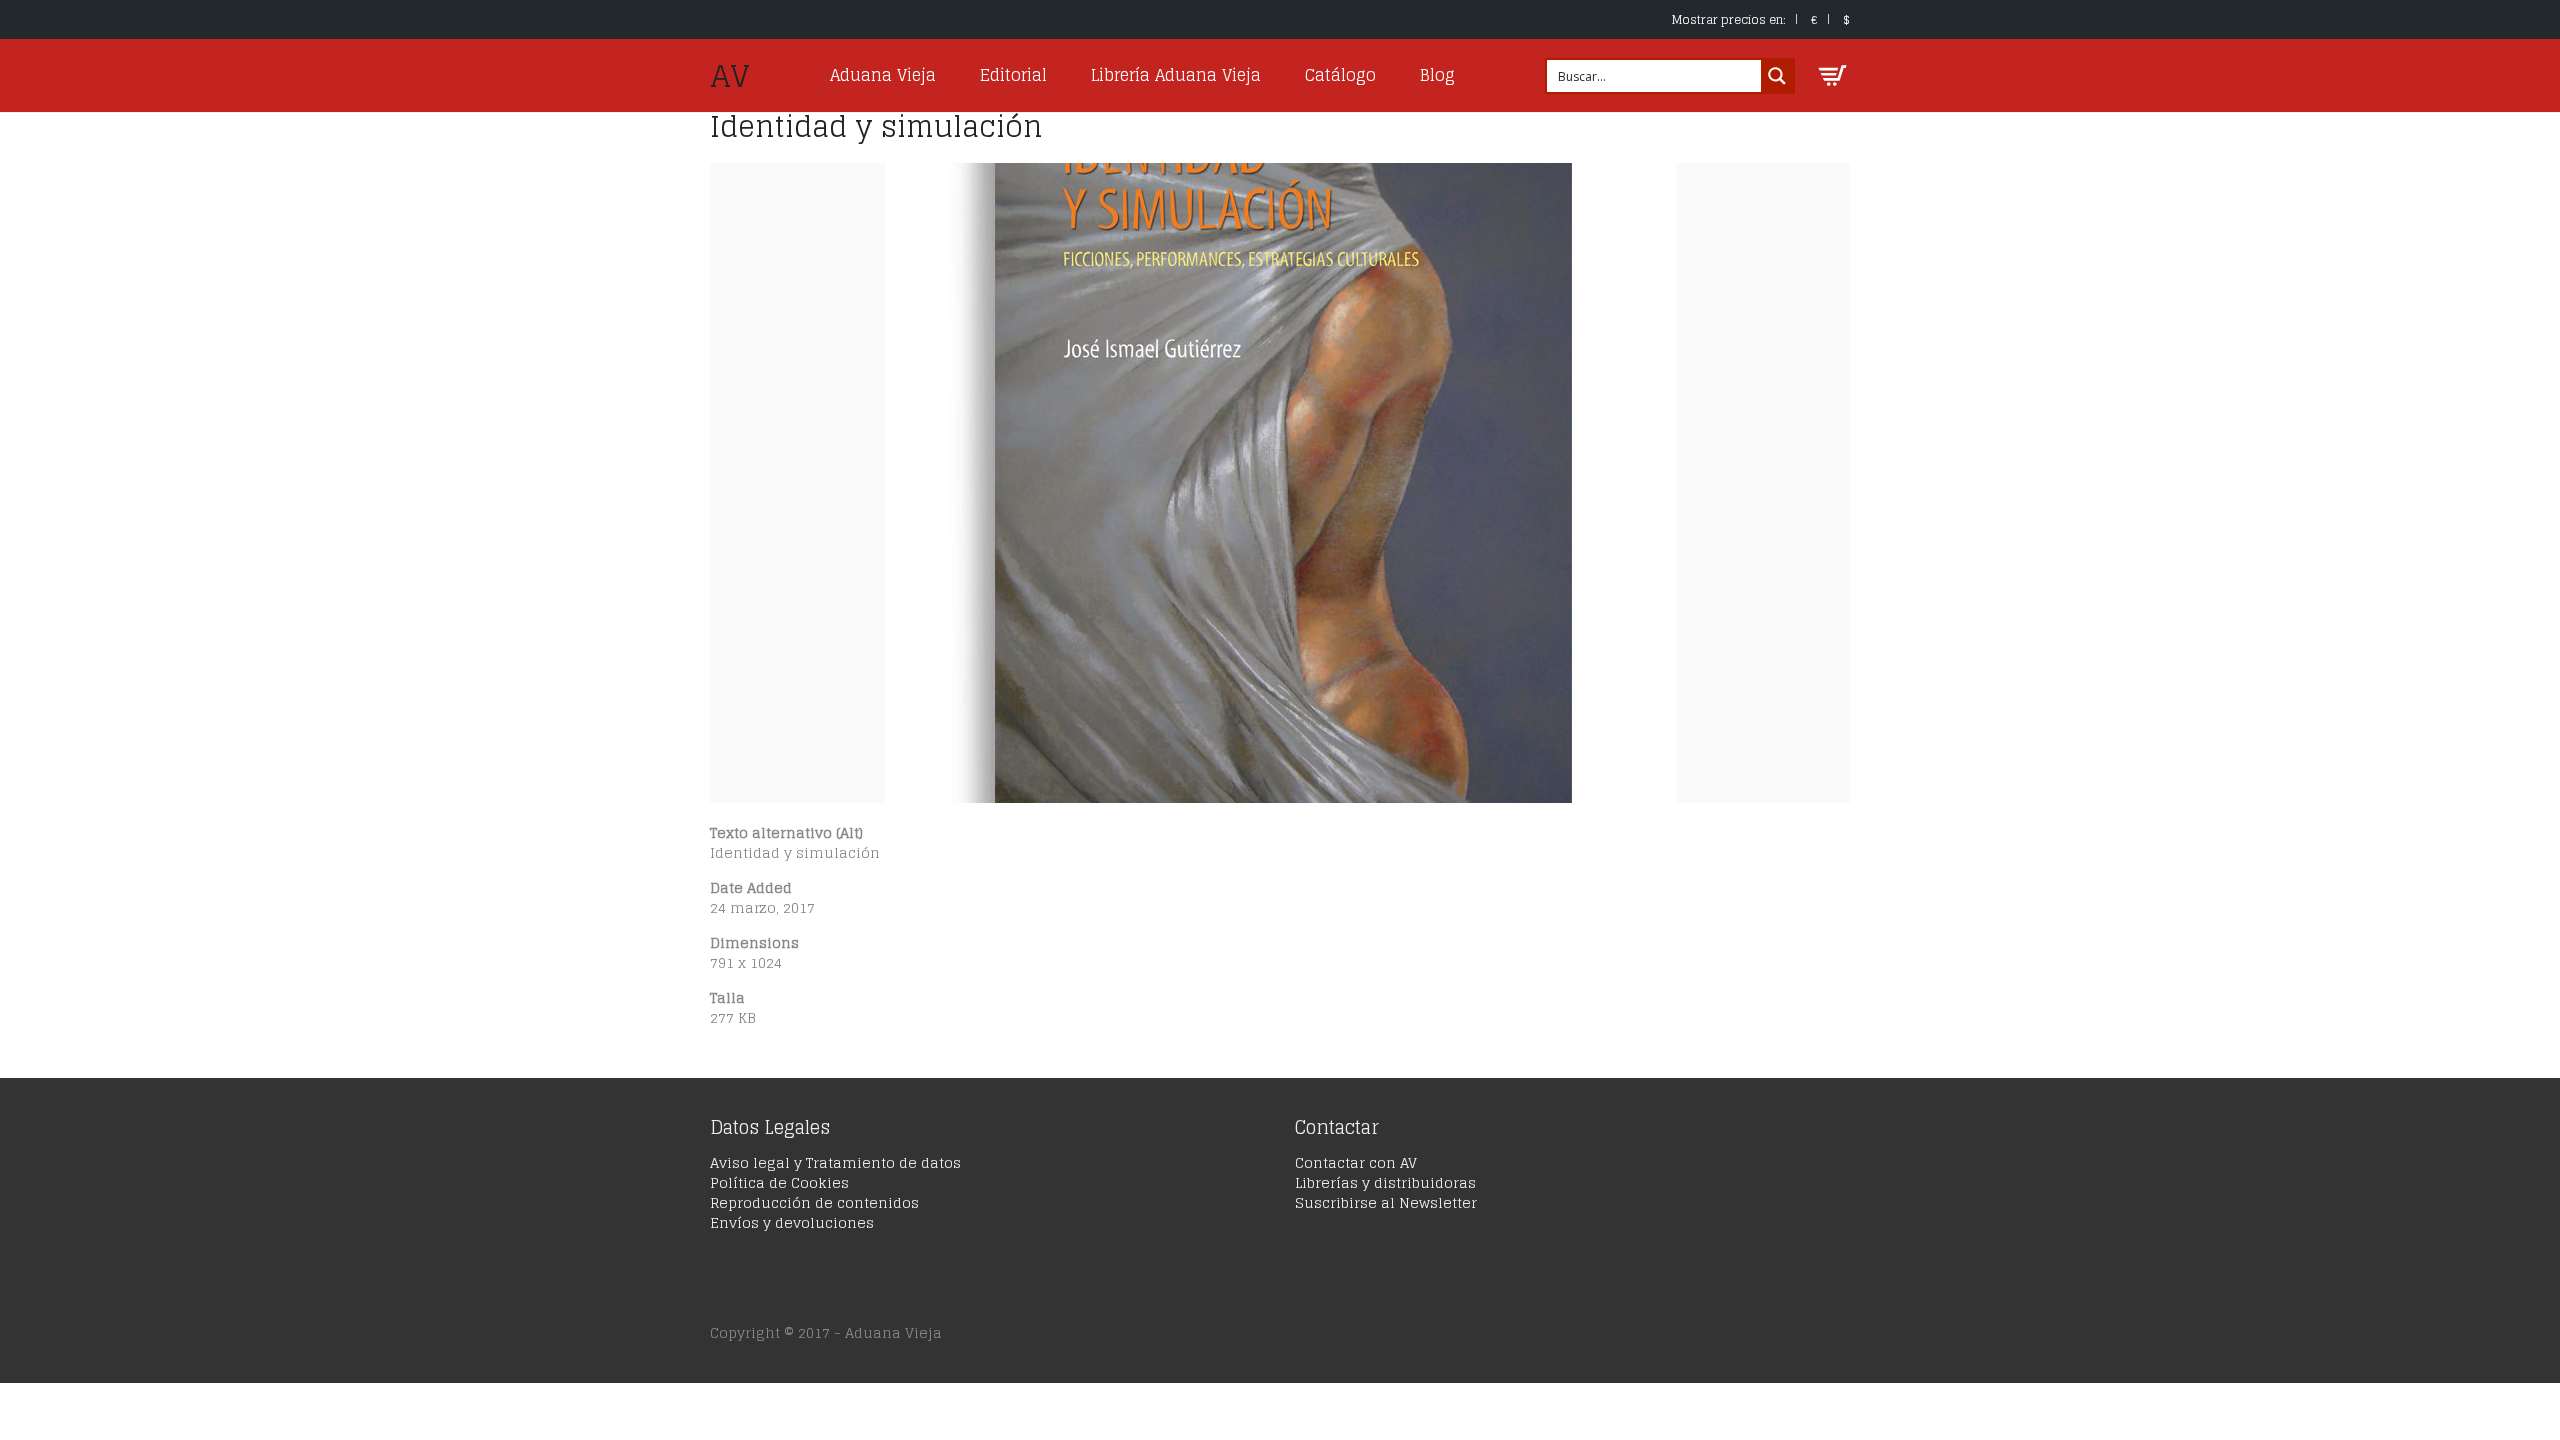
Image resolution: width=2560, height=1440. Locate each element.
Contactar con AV (1356, 1162)
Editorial (1013, 75)
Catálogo (1340, 75)
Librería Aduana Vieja (1176, 75)
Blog (1437, 75)
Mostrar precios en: (1729, 19)
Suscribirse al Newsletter (1386, 1202)
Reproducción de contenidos (814, 1202)
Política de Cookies (779, 1182)
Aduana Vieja (883, 75)
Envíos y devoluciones (792, 1222)
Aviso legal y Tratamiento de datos (835, 1162)
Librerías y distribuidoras (1385, 1182)
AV (730, 76)
